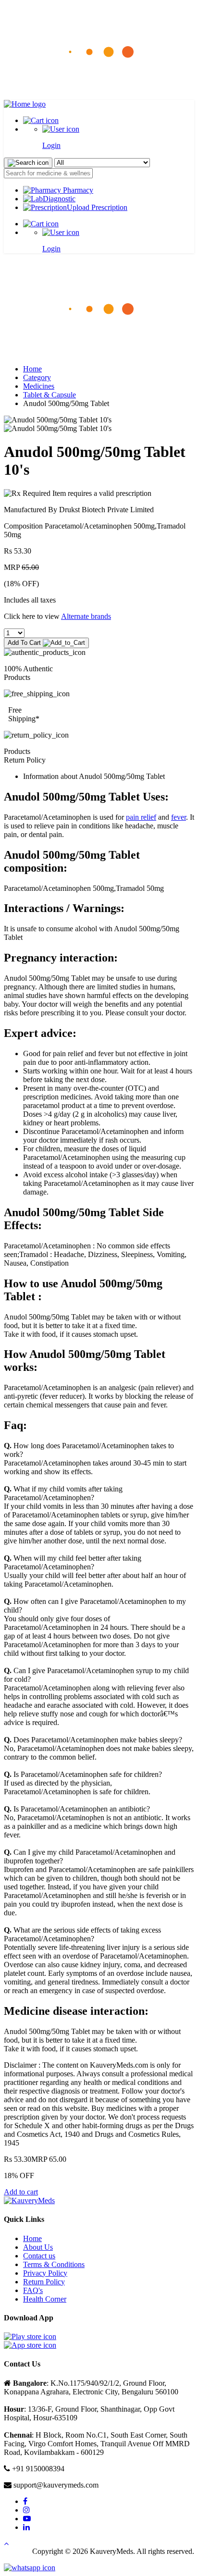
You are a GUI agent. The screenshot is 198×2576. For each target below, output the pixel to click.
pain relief (141, 817)
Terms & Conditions (54, 2264)
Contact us (39, 2256)
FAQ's (33, 2290)
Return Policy (44, 2282)
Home (32, 369)
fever (179, 817)
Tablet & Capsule (49, 395)
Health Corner (45, 2299)
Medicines (39, 386)
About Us (38, 2247)
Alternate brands (86, 616)
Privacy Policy (45, 2273)
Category (37, 377)
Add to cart (21, 2192)
